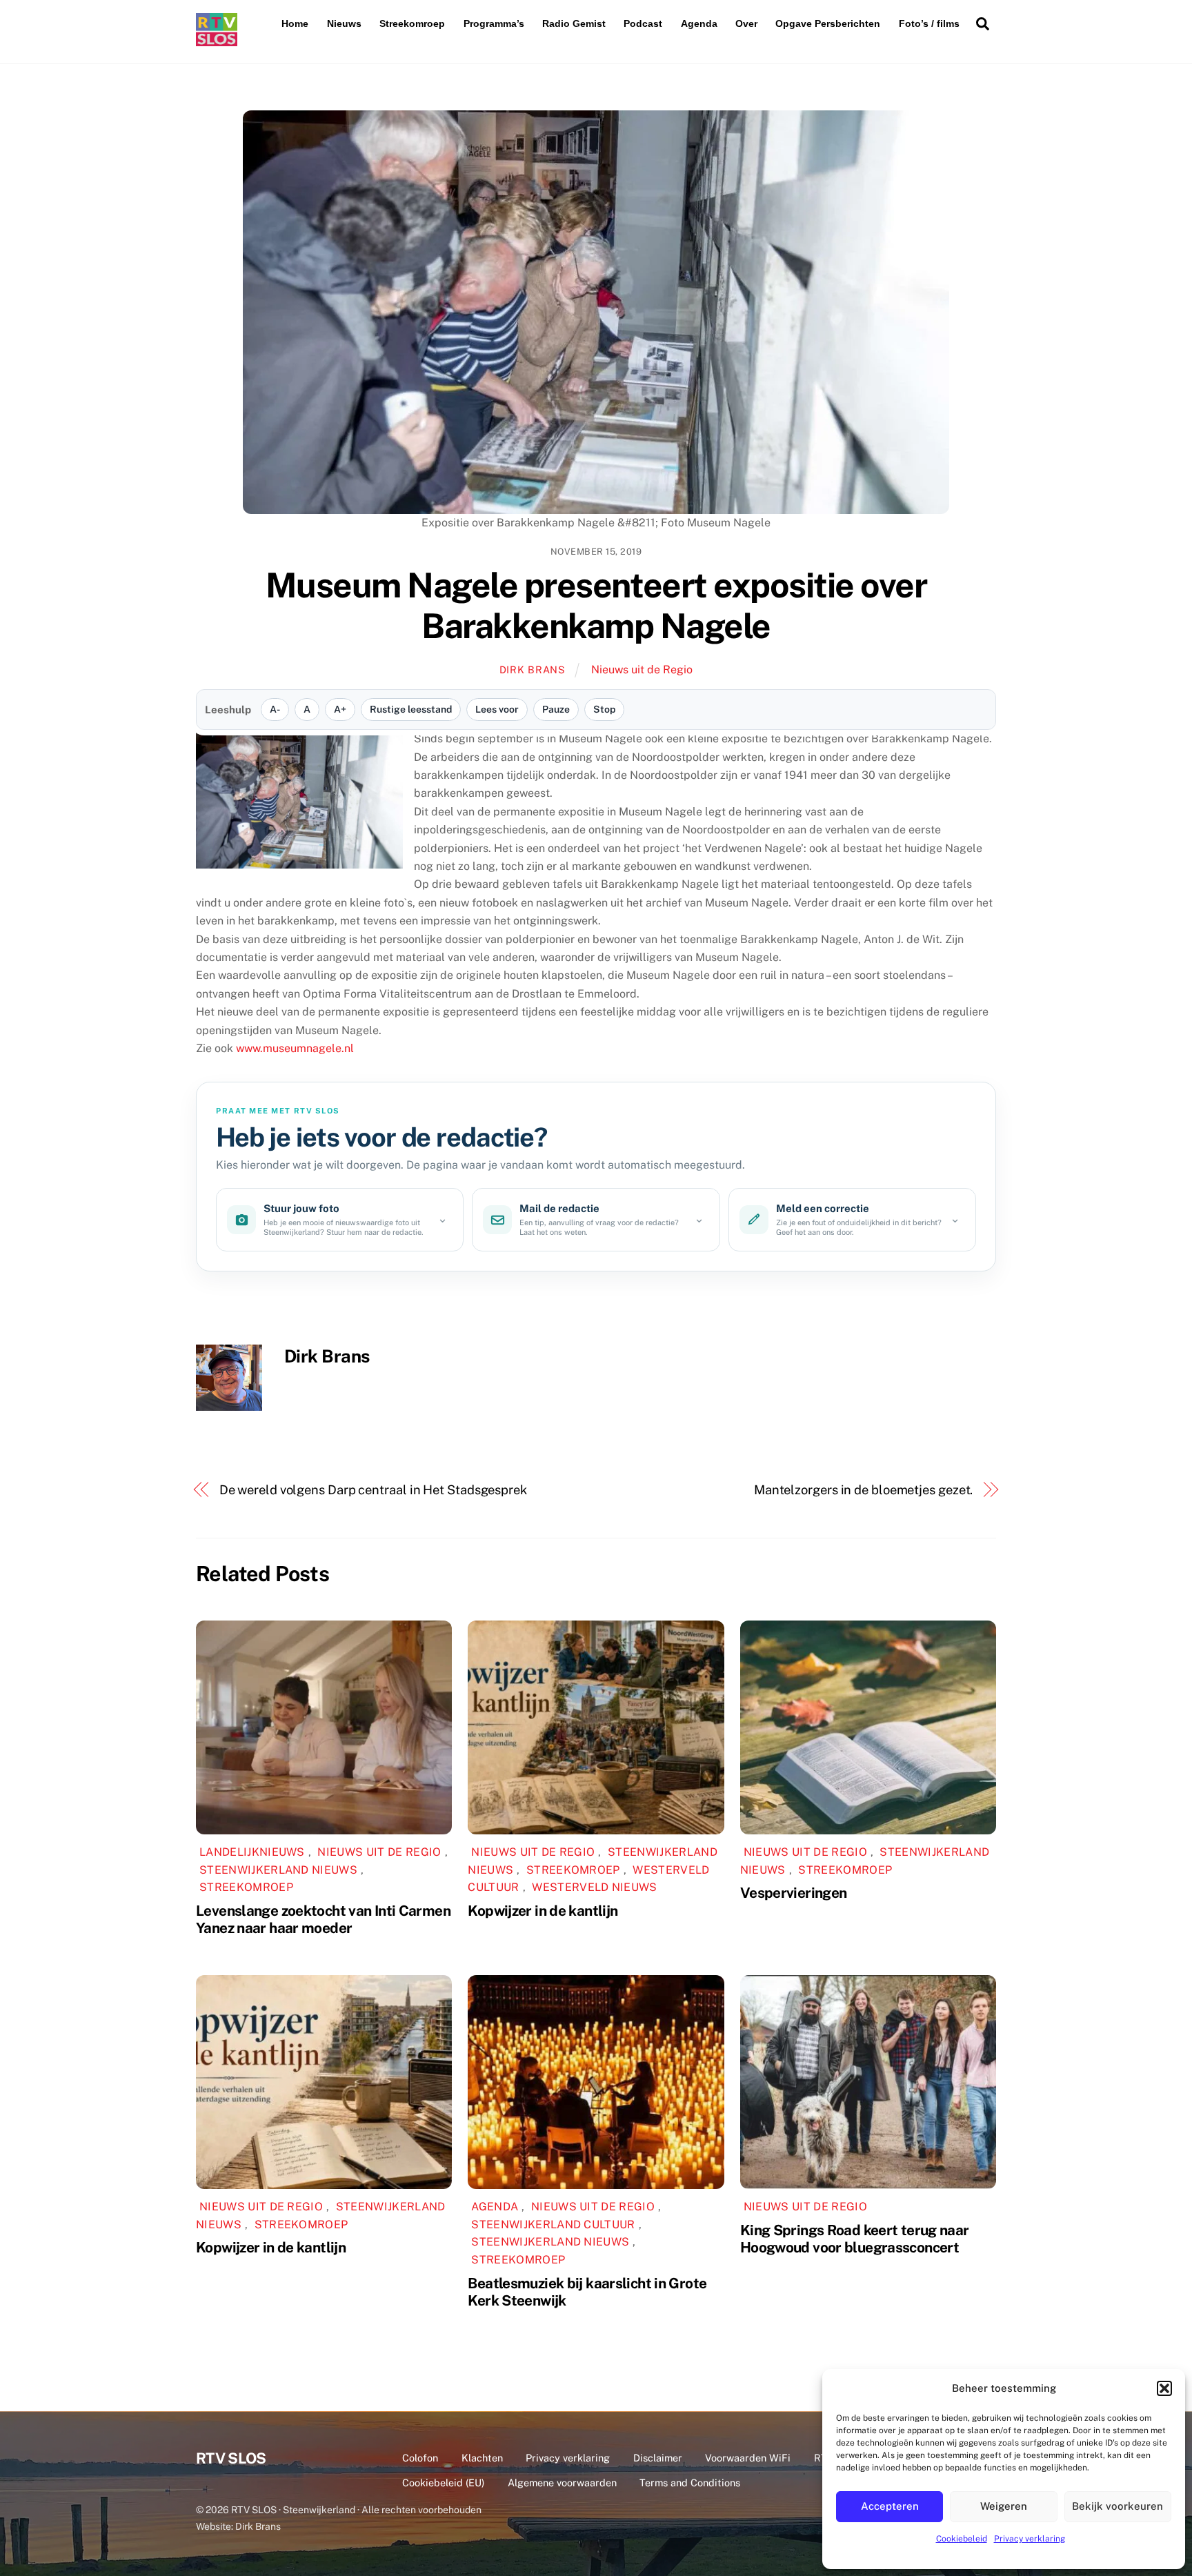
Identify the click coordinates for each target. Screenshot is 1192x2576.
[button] (1164, 2388)
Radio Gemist (574, 23)
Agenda (699, 23)
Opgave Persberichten (828, 23)
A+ (340, 709)
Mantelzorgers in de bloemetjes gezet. (864, 1490)
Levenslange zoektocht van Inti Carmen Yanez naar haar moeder (323, 1919)
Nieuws (344, 23)
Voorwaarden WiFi (748, 2458)
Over (746, 23)
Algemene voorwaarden (562, 2483)
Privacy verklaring (1030, 2539)
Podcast (643, 23)
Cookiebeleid (962, 2539)
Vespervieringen (794, 1893)
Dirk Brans (533, 670)
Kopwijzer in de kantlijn (543, 1911)
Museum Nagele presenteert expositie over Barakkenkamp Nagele (596, 606)
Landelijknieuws (252, 1852)
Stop (604, 709)
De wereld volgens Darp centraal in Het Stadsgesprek (373, 1490)
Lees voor (497, 709)
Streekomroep (412, 23)
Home (295, 23)
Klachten (482, 2458)
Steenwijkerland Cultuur (553, 2225)
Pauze (556, 709)
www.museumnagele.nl (295, 1048)
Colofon (420, 2458)
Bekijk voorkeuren (1117, 2506)
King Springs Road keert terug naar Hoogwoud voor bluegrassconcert (855, 2239)
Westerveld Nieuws (594, 1887)
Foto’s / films (929, 23)
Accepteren (890, 2506)
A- (275, 709)
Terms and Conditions (690, 2483)
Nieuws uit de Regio (642, 670)
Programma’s (494, 23)
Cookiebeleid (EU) (443, 2483)
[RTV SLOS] (217, 40)
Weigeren (1004, 2506)
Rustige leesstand (411, 709)
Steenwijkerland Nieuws (278, 1870)
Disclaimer (658, 2458)
